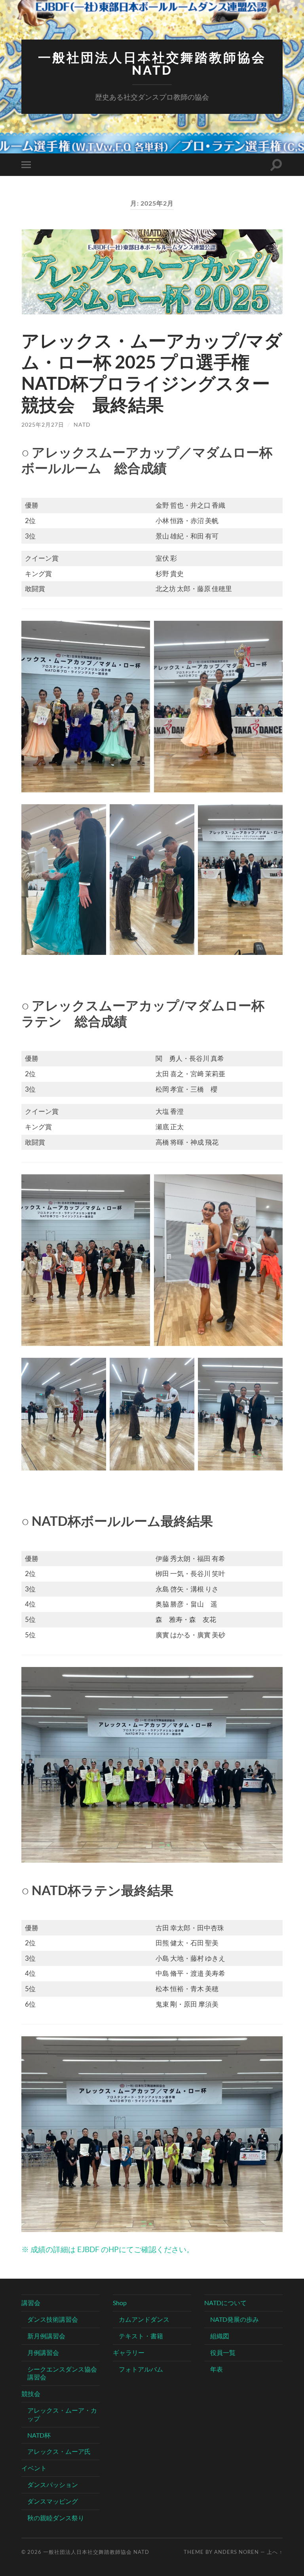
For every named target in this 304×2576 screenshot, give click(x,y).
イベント (34, 2468)
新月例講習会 (46, 2336)
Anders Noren (237, 2552)
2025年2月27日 (43, 424)
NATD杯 (39, 2435)
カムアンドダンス (144, 2319)
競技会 (31, 2394)
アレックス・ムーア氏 (59, 2451)
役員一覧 (223, 2352)
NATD (82, 424)
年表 (217, 2369)
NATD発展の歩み (235, 2319)
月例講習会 (43, 2352)
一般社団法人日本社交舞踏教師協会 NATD (152, 64)
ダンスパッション (53, 2484)
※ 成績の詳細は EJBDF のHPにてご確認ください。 (108, 2249)
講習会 (31, 2303)
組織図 (220, 2336)
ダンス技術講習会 (53, 2319)
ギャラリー (129, 2352)
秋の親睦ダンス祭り (56, 2518)
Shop (120, 2303)
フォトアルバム (141, 2369)
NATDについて (225, 2303)
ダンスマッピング (53, 2501)
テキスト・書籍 (141, 2336)
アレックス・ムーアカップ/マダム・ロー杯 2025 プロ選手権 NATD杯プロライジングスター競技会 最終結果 (152, 372)
